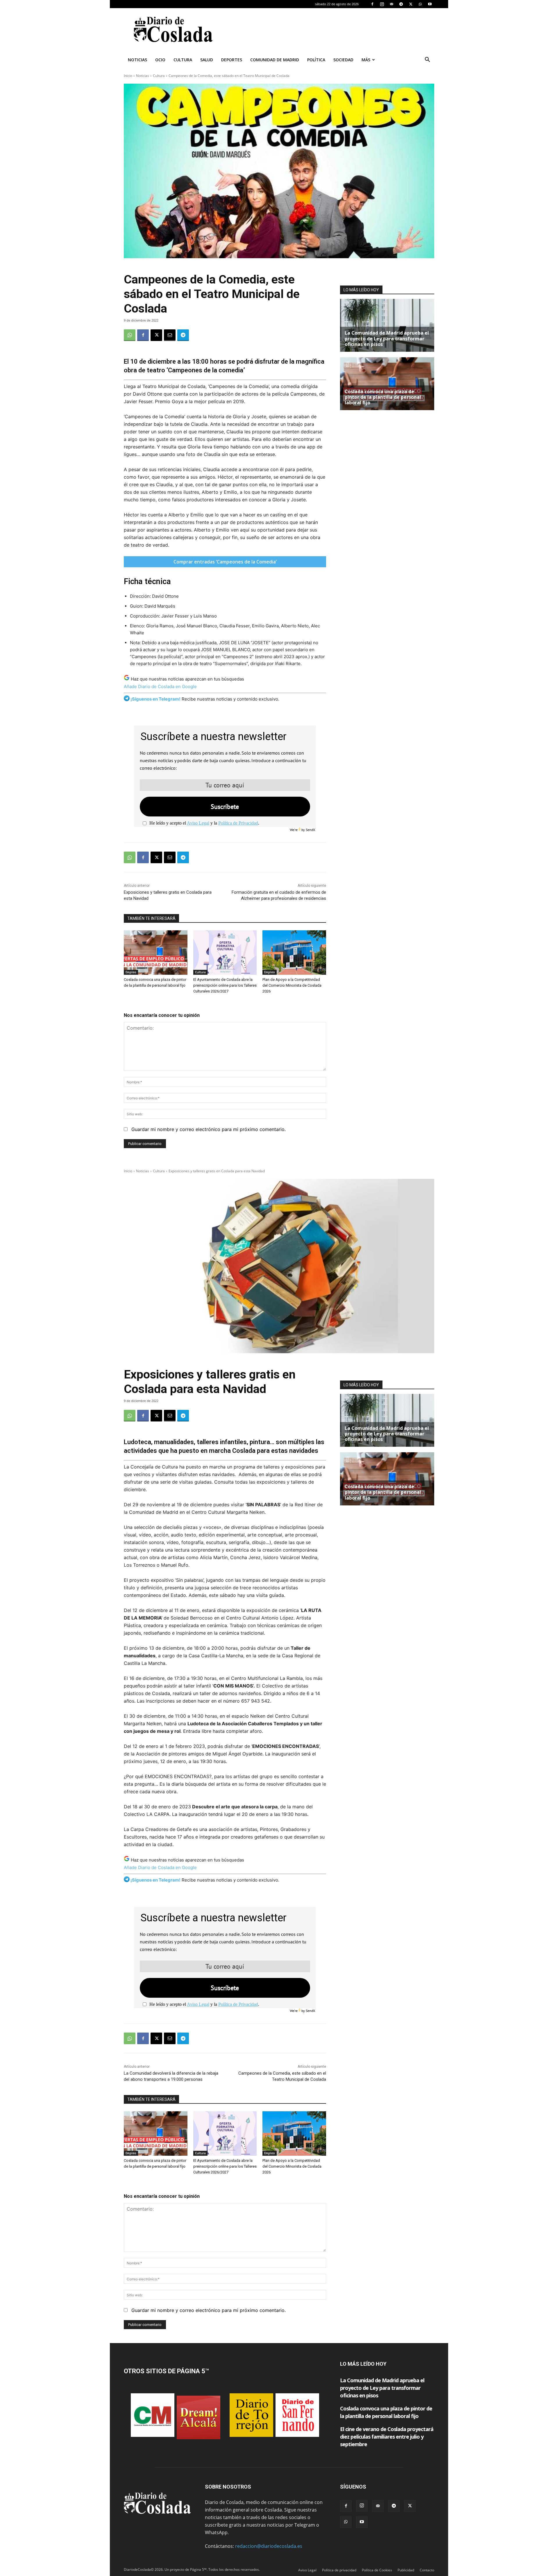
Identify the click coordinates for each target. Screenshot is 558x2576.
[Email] (170, 335)
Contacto (427, 2570)
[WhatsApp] (420, 4)
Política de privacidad (339, 2570)
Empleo (131, 972)
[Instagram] (382, 4)
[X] (411, 4)
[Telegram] (401, 4)
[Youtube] (430, 4)
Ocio (160, 60)
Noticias (137, 60)
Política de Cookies (377, 2570)
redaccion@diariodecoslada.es (269, 2546)
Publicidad (406, 2570)
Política (316, 60)
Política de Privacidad (238, 823)
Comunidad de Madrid (275, 60)
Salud (207, 60)
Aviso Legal (198, 823)
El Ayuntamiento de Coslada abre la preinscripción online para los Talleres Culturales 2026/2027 (225, 985)
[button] (427, 60)
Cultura (183, 60)
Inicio (128, 76)
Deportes (232, 60)
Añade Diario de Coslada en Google (160, 686)
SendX (310, 830)
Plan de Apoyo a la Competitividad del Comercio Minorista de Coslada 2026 (292, 985)
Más (366, 60)
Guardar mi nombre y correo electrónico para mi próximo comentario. (209, 1129)
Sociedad (343, 60)
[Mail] (391, 4)
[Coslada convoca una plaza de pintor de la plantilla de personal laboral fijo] (156, 953)
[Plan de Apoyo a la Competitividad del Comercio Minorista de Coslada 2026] (294, 953)
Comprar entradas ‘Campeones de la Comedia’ (225, 562)
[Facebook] (372, 4)
